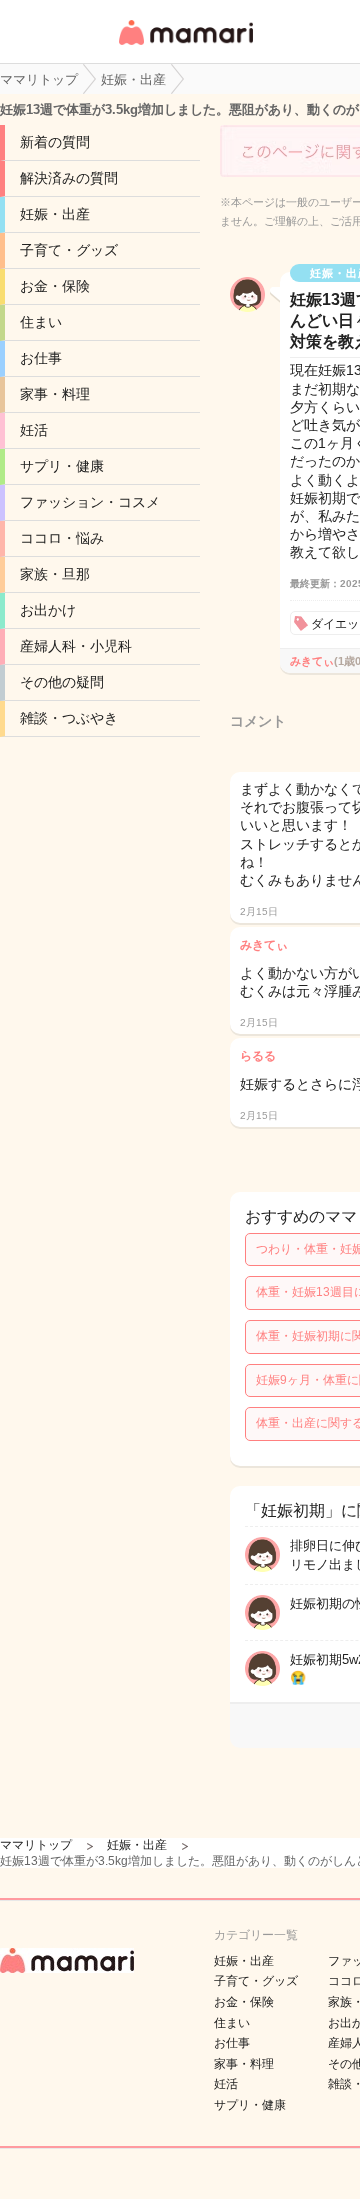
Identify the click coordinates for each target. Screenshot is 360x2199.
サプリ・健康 (62, 466)
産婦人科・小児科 (76, 646)
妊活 (34, 430)
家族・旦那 (55, 574)
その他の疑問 (62, 682)
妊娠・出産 (55, 214)
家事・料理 (55, 394)
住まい (41, 322)
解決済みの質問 (69, 178)
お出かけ (48, 610)
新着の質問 (55, 142)
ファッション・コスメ (90, 502)
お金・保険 (55, 286)
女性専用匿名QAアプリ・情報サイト (185, 46)
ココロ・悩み (62, 538)
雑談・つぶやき (69, 718)
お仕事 (41, 358)
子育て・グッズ (69, 250)
